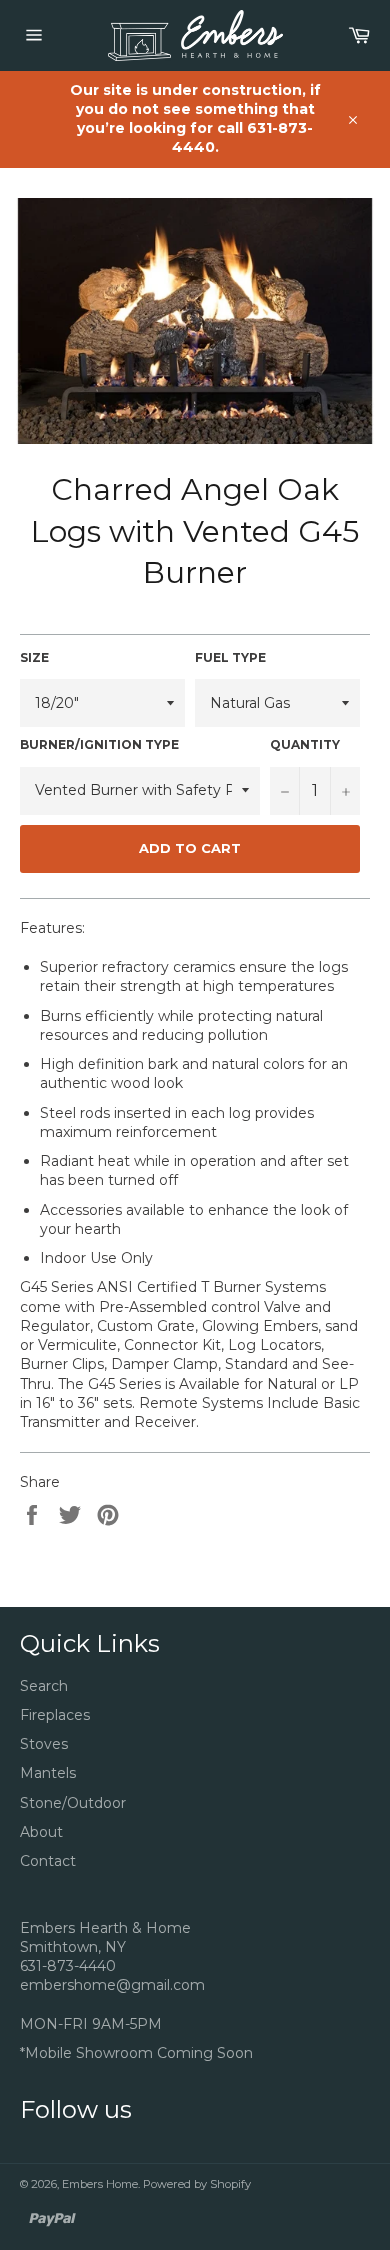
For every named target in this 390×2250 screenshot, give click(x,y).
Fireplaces (55, 1715)
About (41, 1832)
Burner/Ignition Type (99, 744)
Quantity (305, 744)
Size (34, 657)
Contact (48, 1861)
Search (44, 1686)
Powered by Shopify (197, 2184)
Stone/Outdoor (73, 1803)
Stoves (44, 1744)
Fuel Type (230, 657)
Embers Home (100, 2184)
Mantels (48, 1773)
